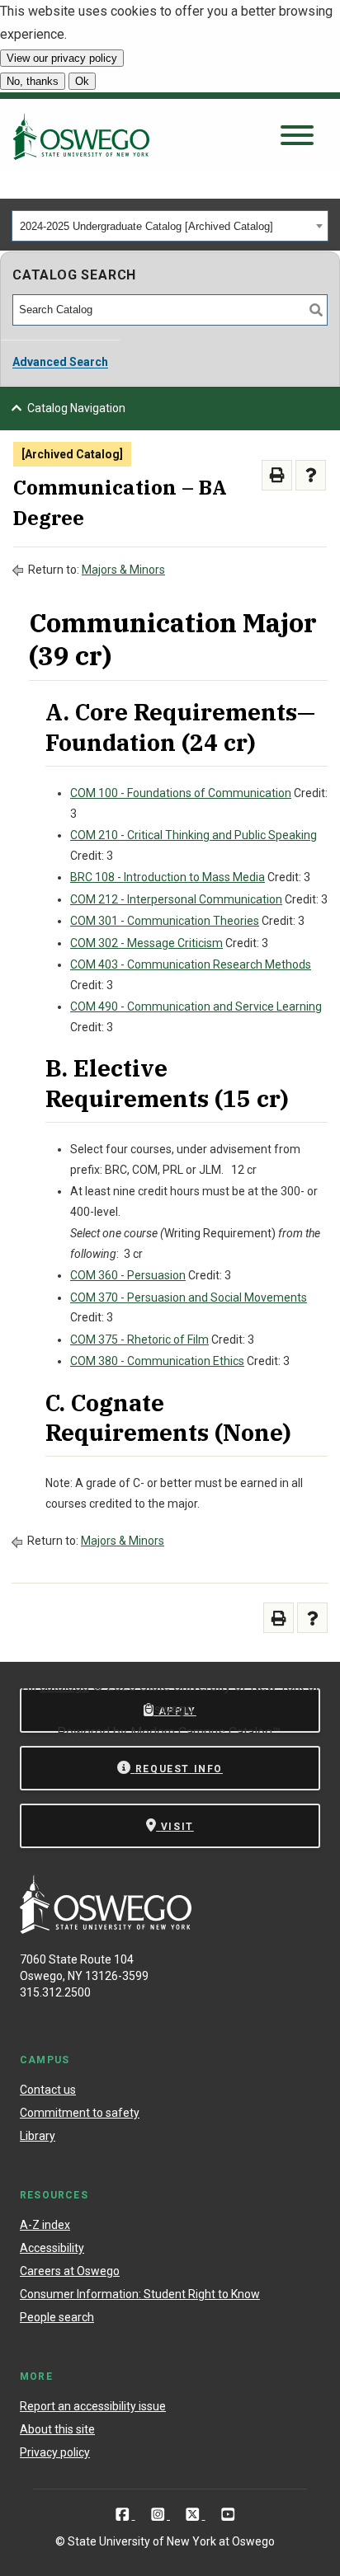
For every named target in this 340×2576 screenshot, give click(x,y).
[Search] (316, 310)
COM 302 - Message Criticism (146, 943)
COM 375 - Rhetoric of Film (139, 1340)
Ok (82, 81)
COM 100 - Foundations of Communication (181, 793)
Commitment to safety (80, 2113)
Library (38, 2136)
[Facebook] (124, 2514)
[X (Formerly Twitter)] (194, 2514)
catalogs (64, 1686)
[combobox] (170, 226)
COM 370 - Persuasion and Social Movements (189, 1297)
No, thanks (33, 81)
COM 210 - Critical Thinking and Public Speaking (194, 835)
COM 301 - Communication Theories (165, 921)
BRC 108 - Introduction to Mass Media (168, 877)
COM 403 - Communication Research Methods (191, 964)
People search (57, 2317)
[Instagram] (160, 2514)
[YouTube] (228, 2514)
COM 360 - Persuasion (128, 1275)
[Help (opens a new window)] (311, 475)
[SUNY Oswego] (106, 1929)
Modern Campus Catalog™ (205, 1732)
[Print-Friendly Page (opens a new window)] (277, 475)
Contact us (48, 2090)
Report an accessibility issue (93, 2406)
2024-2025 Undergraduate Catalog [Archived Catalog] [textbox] (146, 226)
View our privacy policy (62, 58)
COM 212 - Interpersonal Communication (176, 899)
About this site (57, 2429)
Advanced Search (60, 362)
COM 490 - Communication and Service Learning (196, 1006)
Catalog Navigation (76, 408)
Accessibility (52, 2248)
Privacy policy (55, 2452)
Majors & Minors (123, 570)
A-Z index (45, 2225)
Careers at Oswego (70, 2271)
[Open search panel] (297, 136)
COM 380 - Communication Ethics (157, 1361)
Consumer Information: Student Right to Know (140, 2294)
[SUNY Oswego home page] (81, 136)
